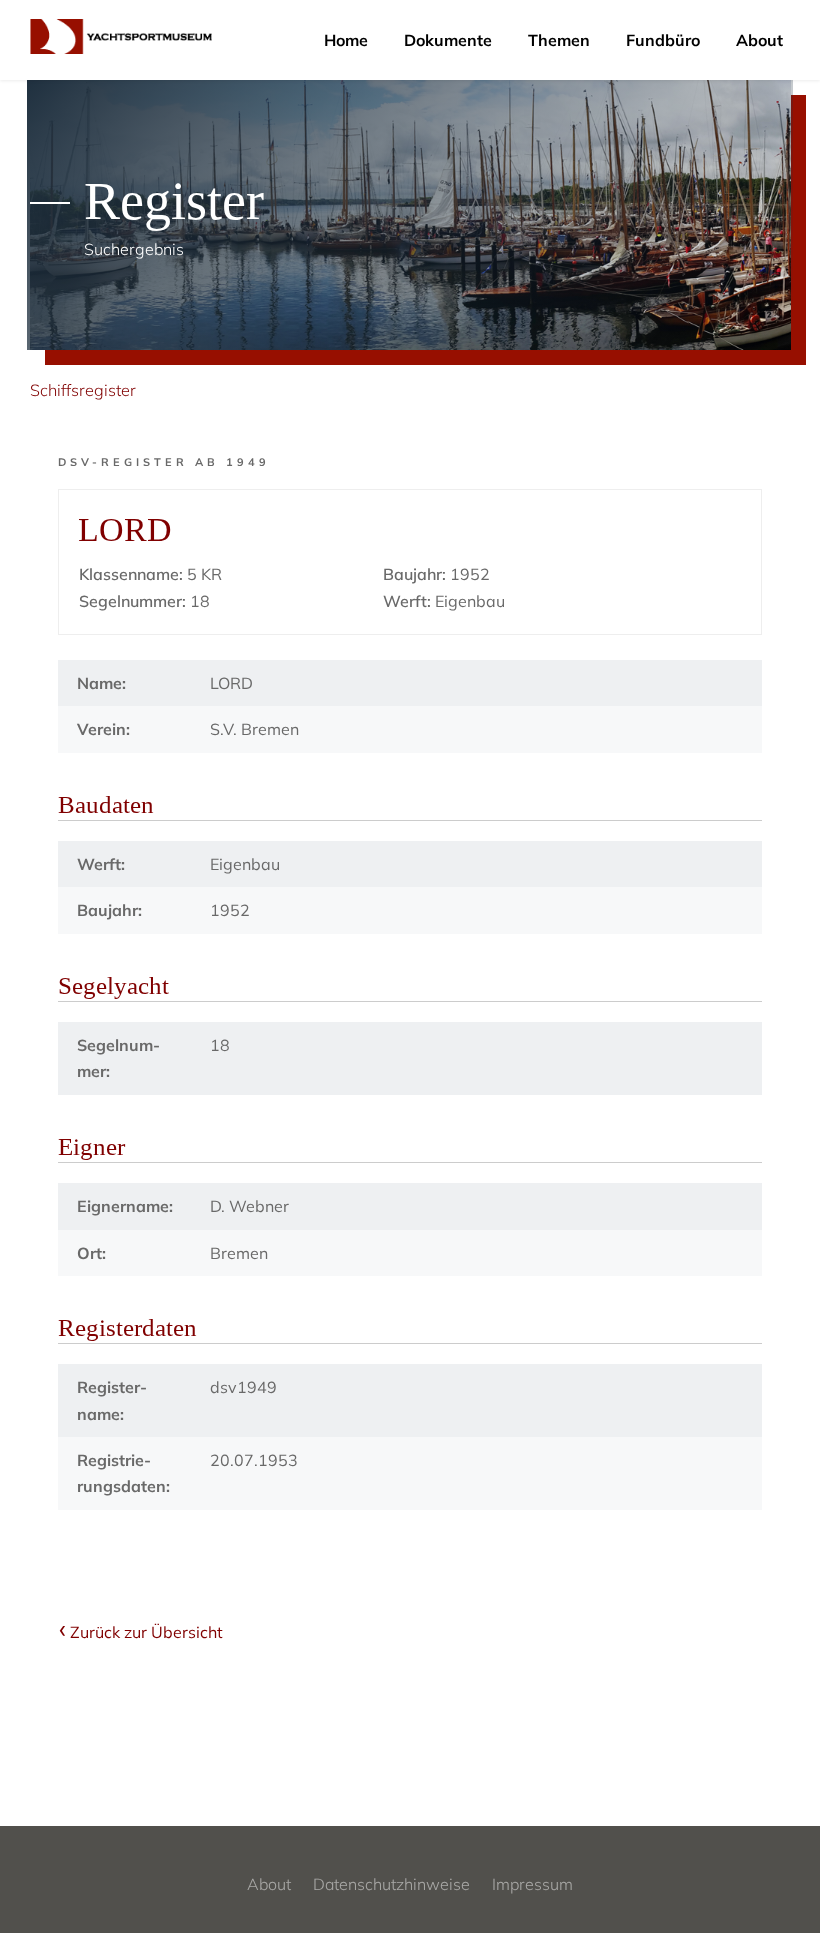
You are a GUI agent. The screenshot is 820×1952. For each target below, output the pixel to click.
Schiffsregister (83, 390)
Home (346, 40)
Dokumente (448, 40)
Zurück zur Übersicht (146, 1632)
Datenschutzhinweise (391, 1884)
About (759, 40)
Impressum (532, 1884)
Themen (559, 40)
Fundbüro (663, 40)
